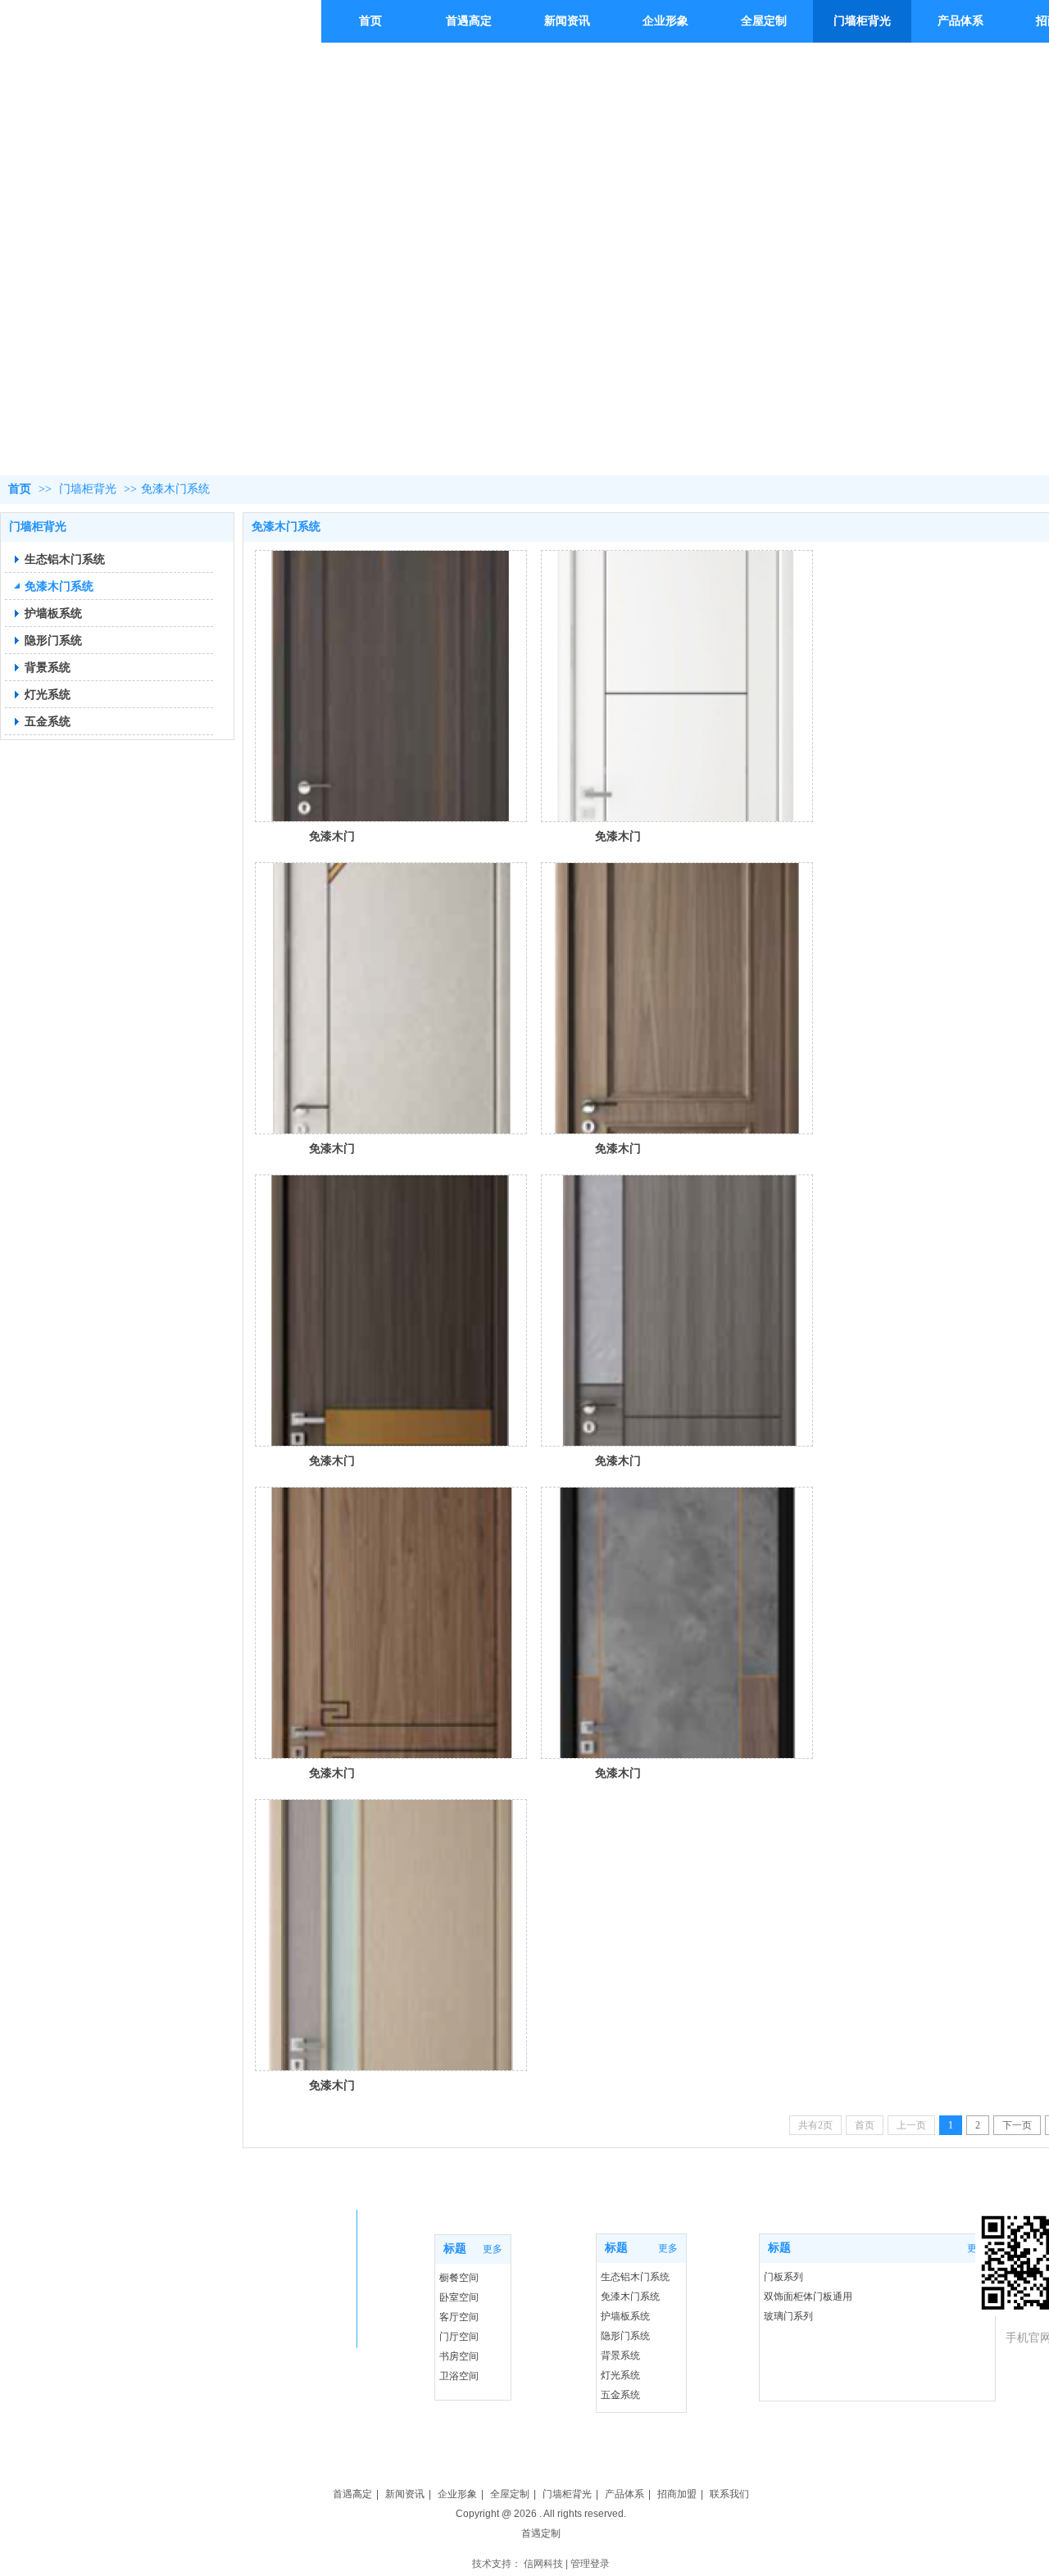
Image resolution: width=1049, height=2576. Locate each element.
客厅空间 (459, 2317)
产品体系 (624, 2494)
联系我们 (729, 2494)
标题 (779, 2248)
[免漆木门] (391, 686)
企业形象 (457, 2494)
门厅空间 (459, 2337)
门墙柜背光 (88, 489)
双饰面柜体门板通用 (808, 2297)
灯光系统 (620, 2375)
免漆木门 (332, 836)
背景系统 (620, 2356)
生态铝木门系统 (635, 2277)
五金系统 (620, 2395)
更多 (493, 2249)
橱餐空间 (459, 2278)
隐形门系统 (625, 2336)
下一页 (1017, 2125)
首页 (20, 489)
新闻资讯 (405, 2494)
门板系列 (783, 2277)
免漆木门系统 (175, 489)
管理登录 (590, 2564)
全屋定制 (510, 2494)
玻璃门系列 (788, 2316)
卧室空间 (459, 2297)
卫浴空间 (459, 2376)
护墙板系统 (625, 2316)
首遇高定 (352, 2494)
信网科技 (543, 2564)
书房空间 (459, 2356)
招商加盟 (677, 2494)
